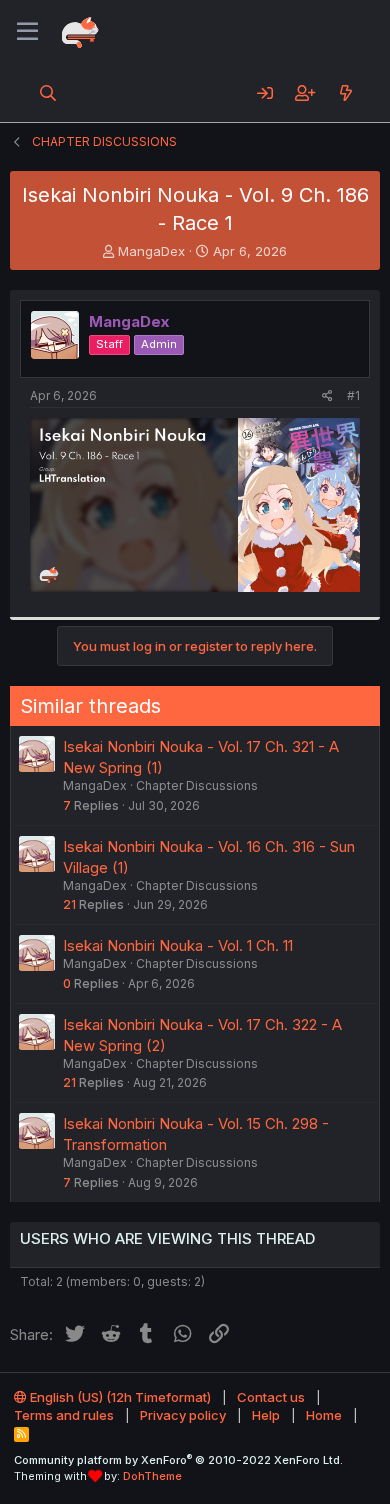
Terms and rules (64, 1415)
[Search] (48, 93)
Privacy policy (183, 1415)
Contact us (271, 1397)
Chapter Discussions (197, 785)
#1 (353, 395)
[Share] (327, 396)
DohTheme (152, 1476)
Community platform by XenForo (178, 1460)
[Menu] (27, 32)
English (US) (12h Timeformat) (119, 1397)
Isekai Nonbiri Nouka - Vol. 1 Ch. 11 (178, 945)
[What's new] (345, 93)
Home (324, 1415)
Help (266, 1415)
